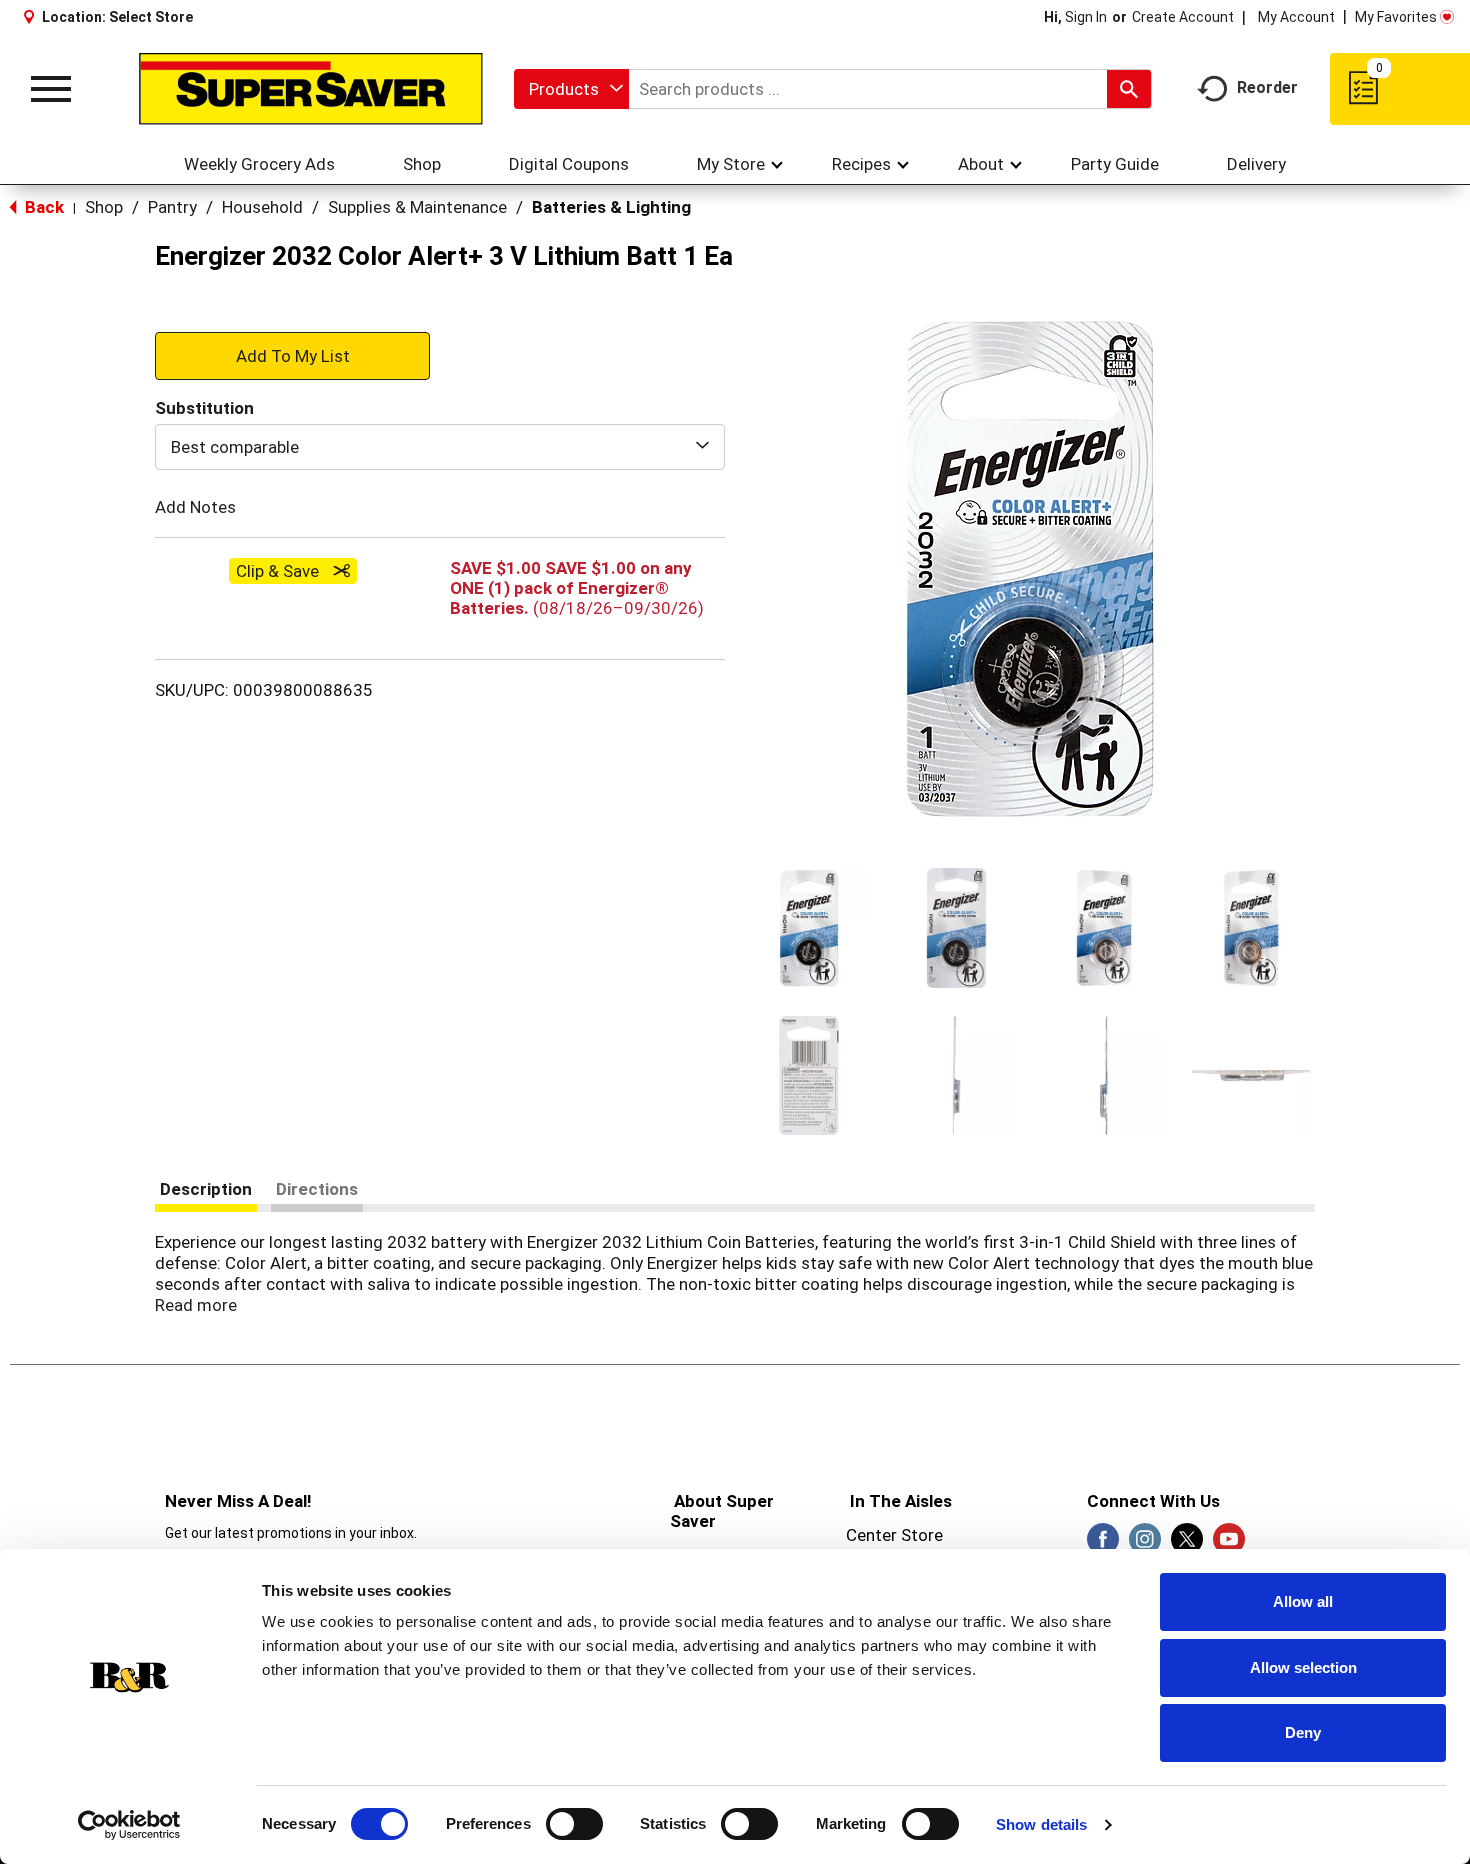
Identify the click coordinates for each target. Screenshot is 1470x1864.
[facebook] (1103, 1545)
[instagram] (1145, 1545)
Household (262, 207)
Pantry (172, 207)
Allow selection (1303, 1667)
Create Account (1183, 17)
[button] (809, 928)
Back (42, 207)
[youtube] (1229, 1545)
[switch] (574, 1824)
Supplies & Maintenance (417, 207)
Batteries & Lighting (611, 207)
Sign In (1086, 17)
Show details (1041, 1824)
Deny (1303, 1732)
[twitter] (1187, 1545)
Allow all (1303, 1601)
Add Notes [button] (195, 507)
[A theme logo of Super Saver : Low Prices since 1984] (311, 89)
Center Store (894, 1535)
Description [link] (206, 1189)
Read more (196, 1305)
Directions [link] (317, 1189)
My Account (1296, 17)
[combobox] (571, 89)
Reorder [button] (1267, 87)
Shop (104, 207)
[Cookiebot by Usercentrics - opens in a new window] (129, 1825)
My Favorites (1396, 17)
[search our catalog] (1129, 89)
